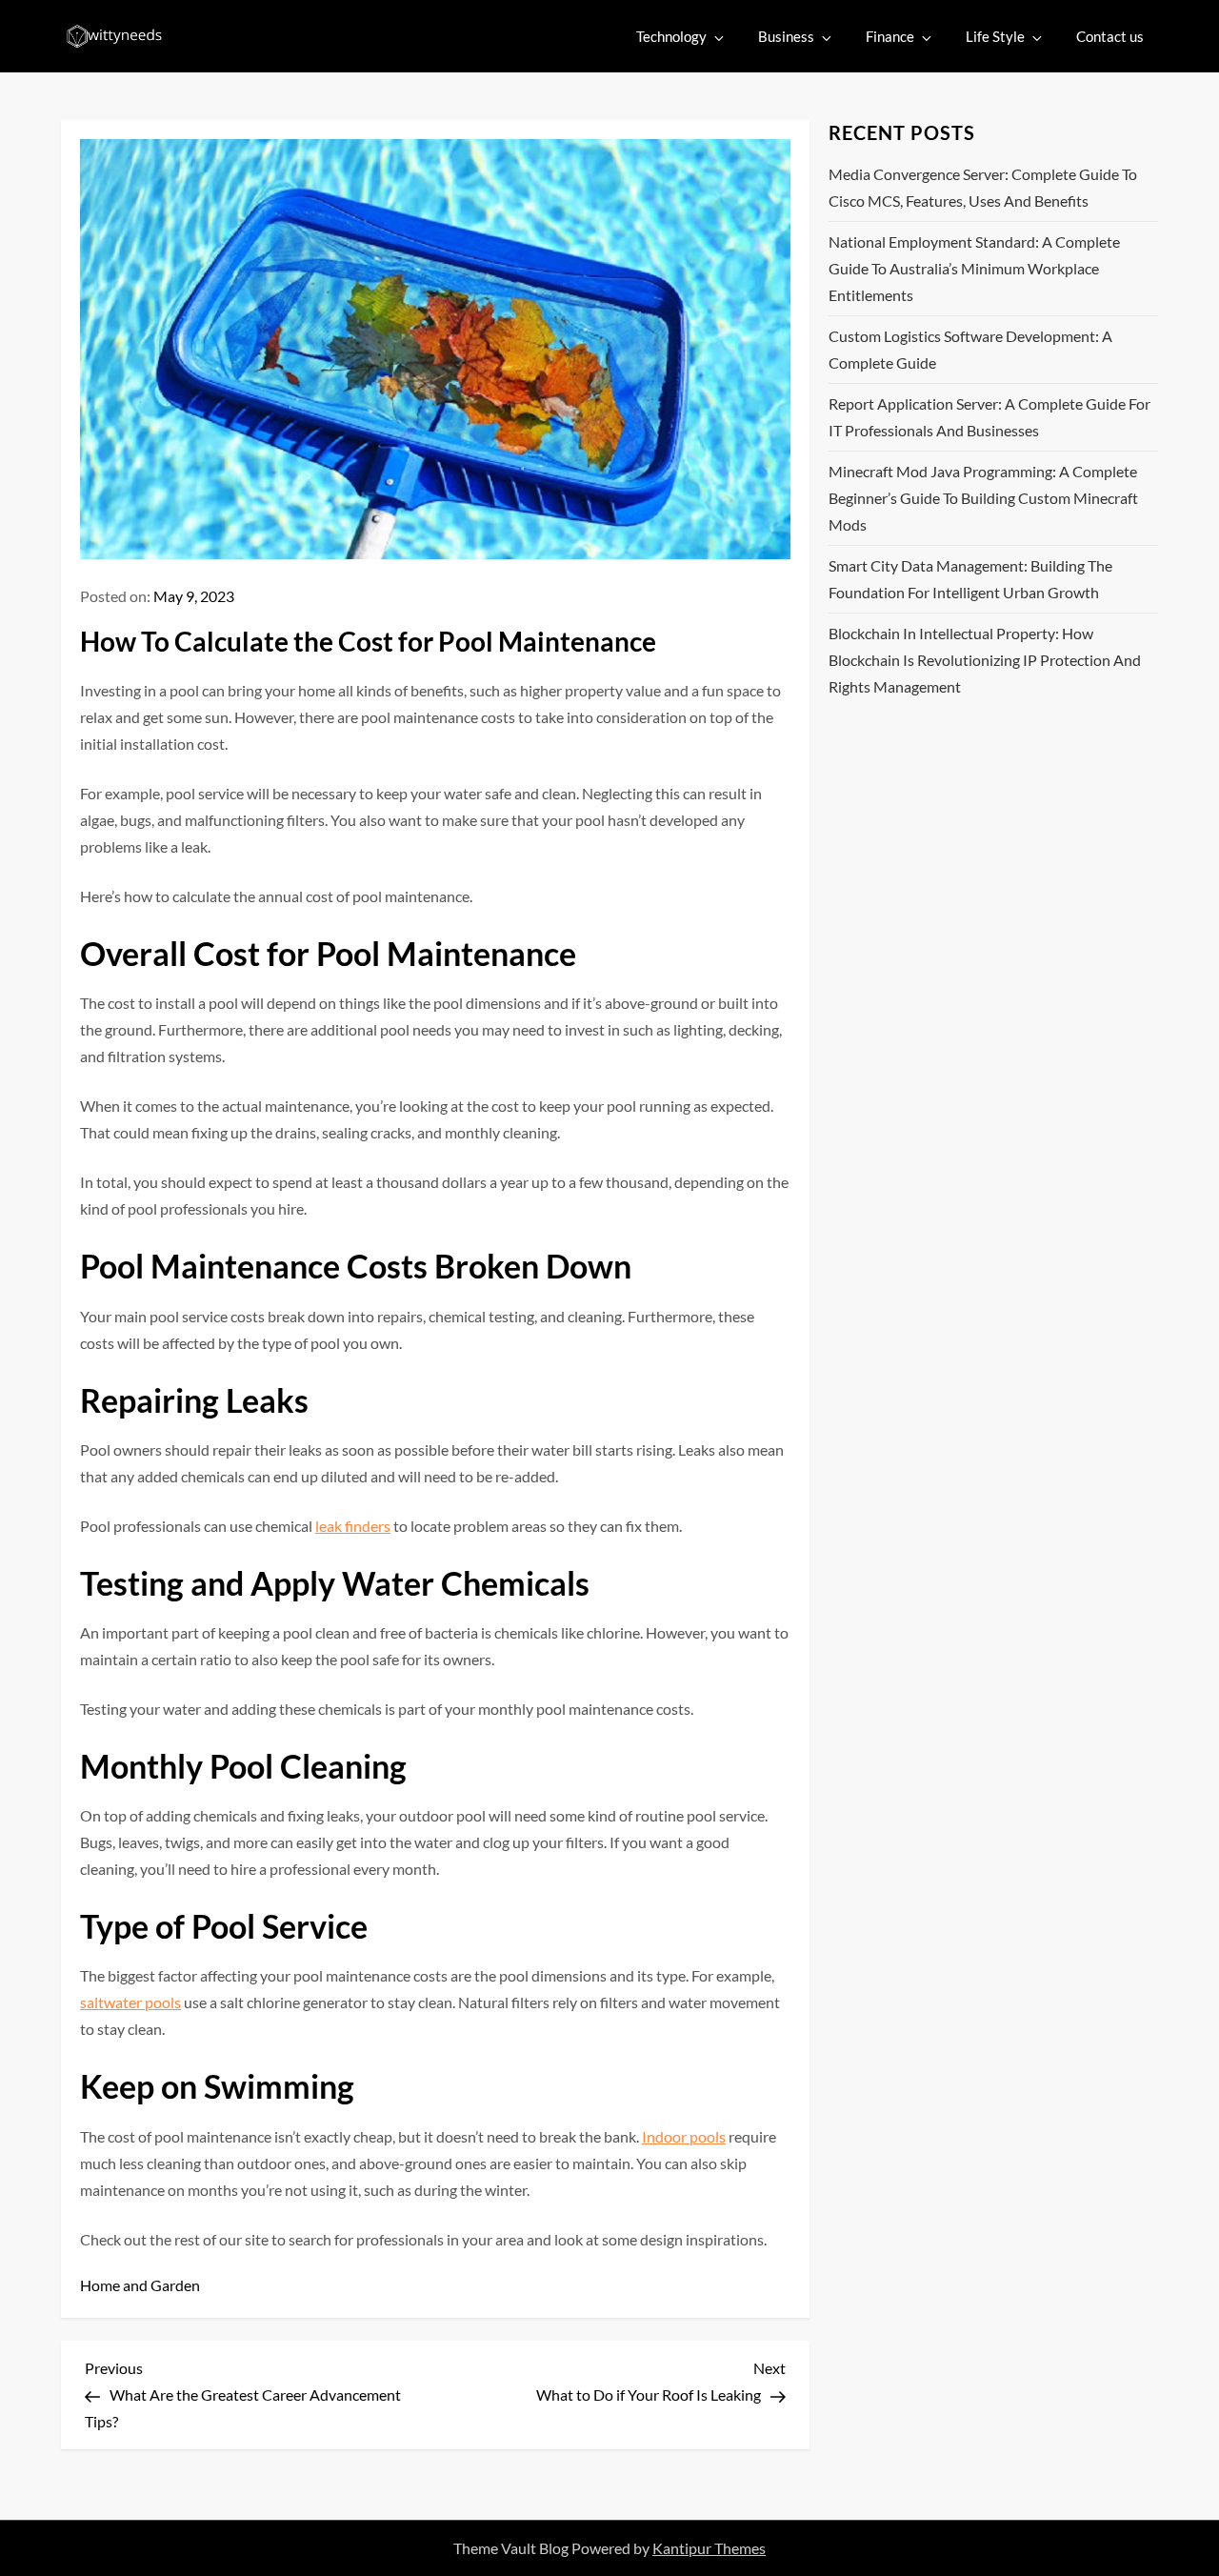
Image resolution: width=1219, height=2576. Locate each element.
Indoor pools (684, 2136)
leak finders (353, 1526)
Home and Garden (140, 2285)
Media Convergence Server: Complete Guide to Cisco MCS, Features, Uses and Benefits (983, 187)
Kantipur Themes (709, 2548)
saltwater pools (130, 2002)
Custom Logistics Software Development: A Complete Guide (970, 349)
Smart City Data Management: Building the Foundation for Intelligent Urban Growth (970, 579)
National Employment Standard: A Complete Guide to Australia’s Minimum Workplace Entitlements (974, 268)
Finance (890, 36)
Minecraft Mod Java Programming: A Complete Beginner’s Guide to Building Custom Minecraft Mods (983, 498)
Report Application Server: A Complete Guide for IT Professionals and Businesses (989, 417)
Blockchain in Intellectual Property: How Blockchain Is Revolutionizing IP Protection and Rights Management (985, 660)
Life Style (995, 36)
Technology (671, 36)
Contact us (1110, 36)
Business (786, 36)
